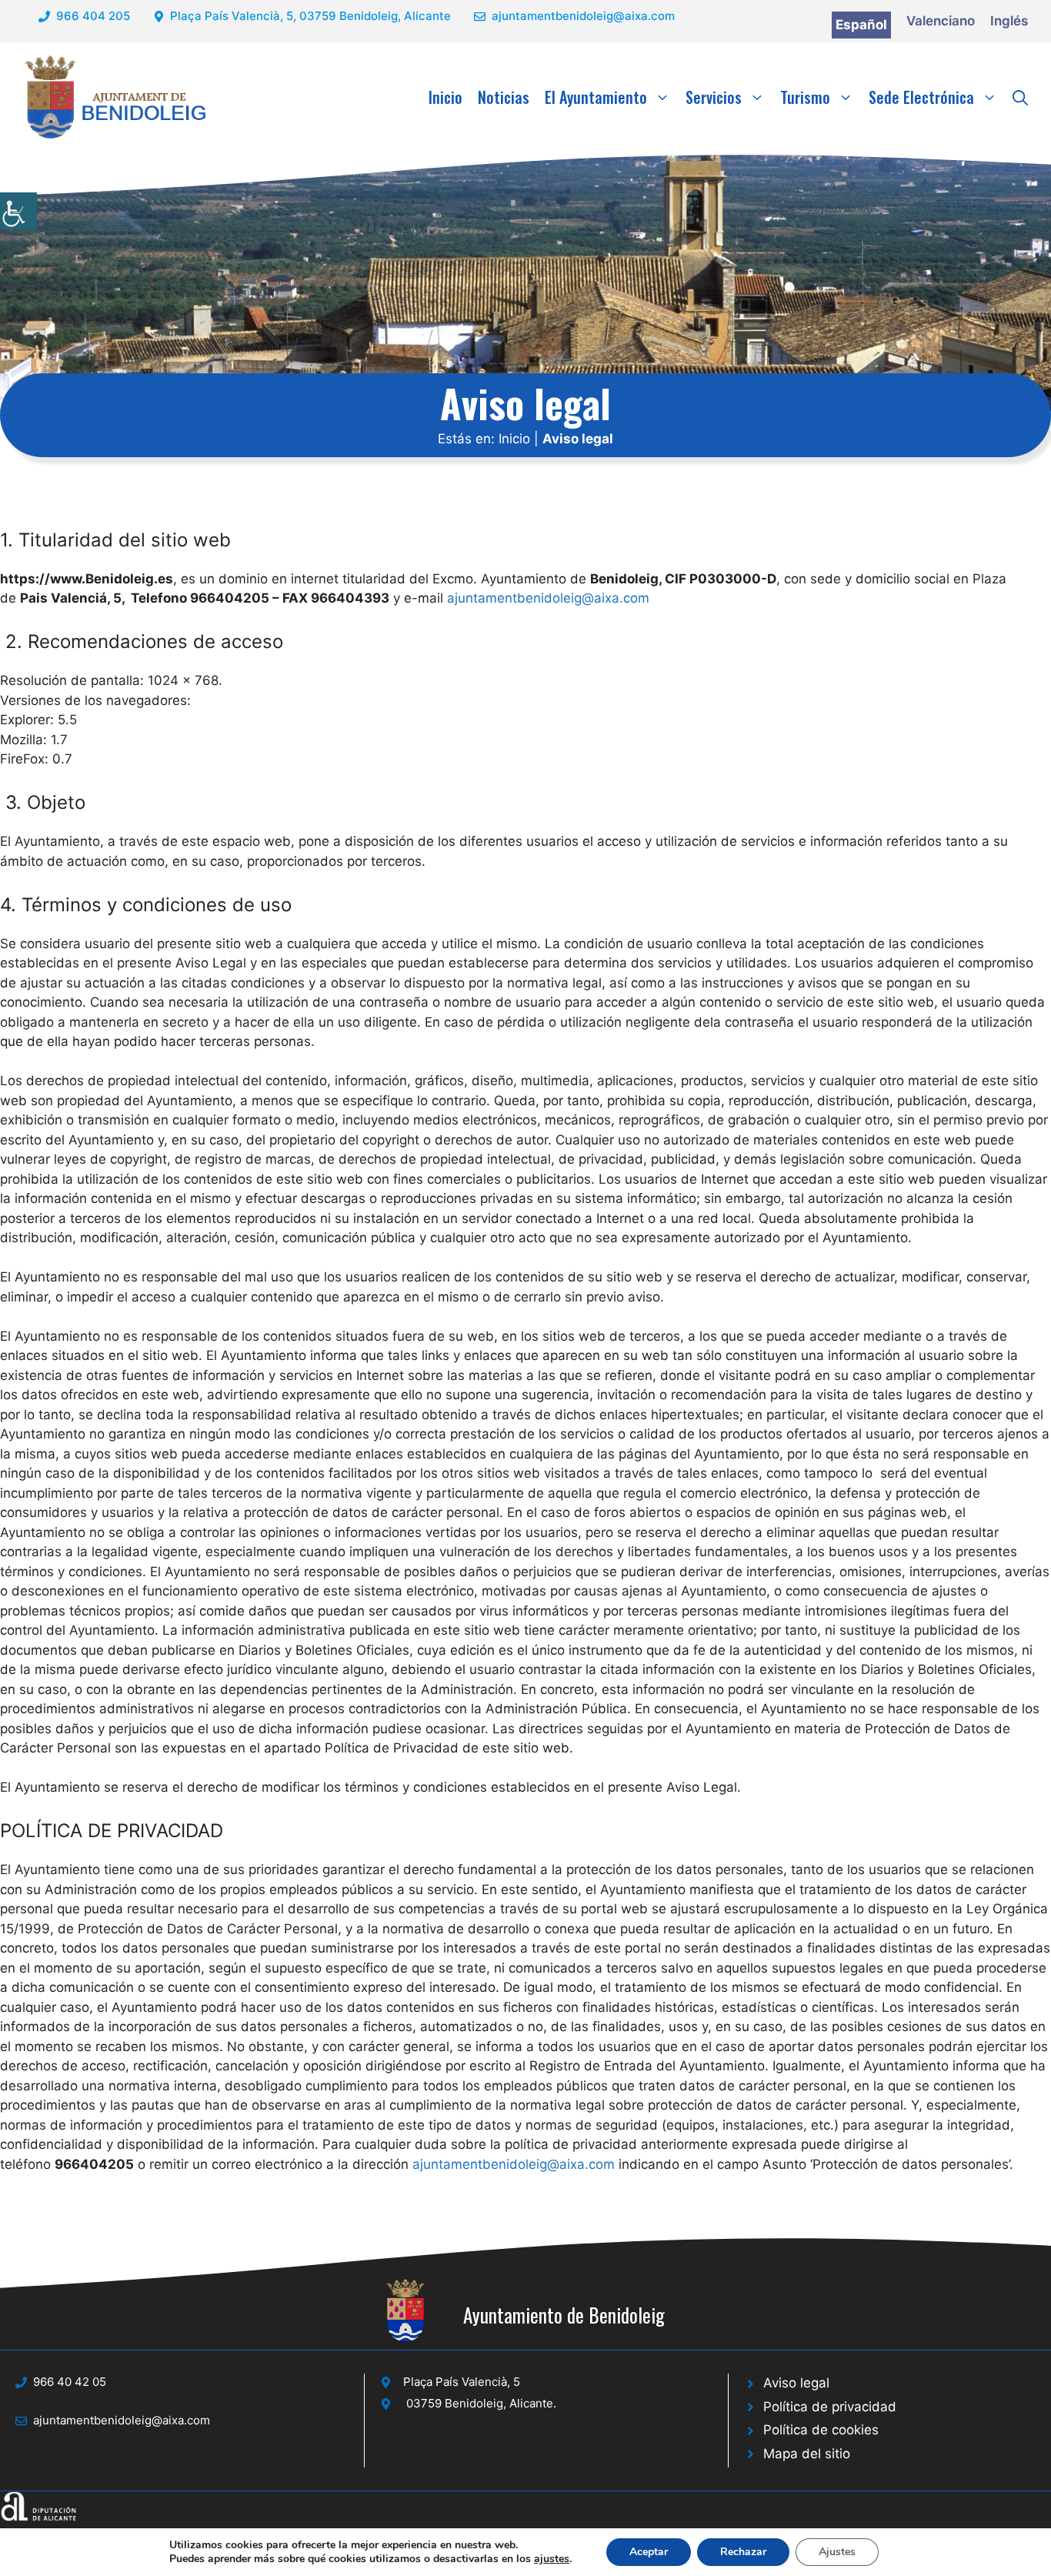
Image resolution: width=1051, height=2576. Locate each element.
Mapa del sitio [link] (807, 2454)
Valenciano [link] (941, 21)
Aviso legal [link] (796, 2383)
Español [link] (861, 25)
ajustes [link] (552, 2559)
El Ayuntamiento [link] (596, 97)
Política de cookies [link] (821, 2430)
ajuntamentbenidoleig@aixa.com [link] (583, 16)
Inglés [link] (1009, 21)
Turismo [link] (805, 97)
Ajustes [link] (837, 2552)
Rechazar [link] (743, 2552)
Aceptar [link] (649, 2552)
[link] (18, 211)
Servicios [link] (714, 97)
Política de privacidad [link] (830, 2407)
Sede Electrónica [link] (921, 97)
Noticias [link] (504, 97)
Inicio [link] (445, 97)
